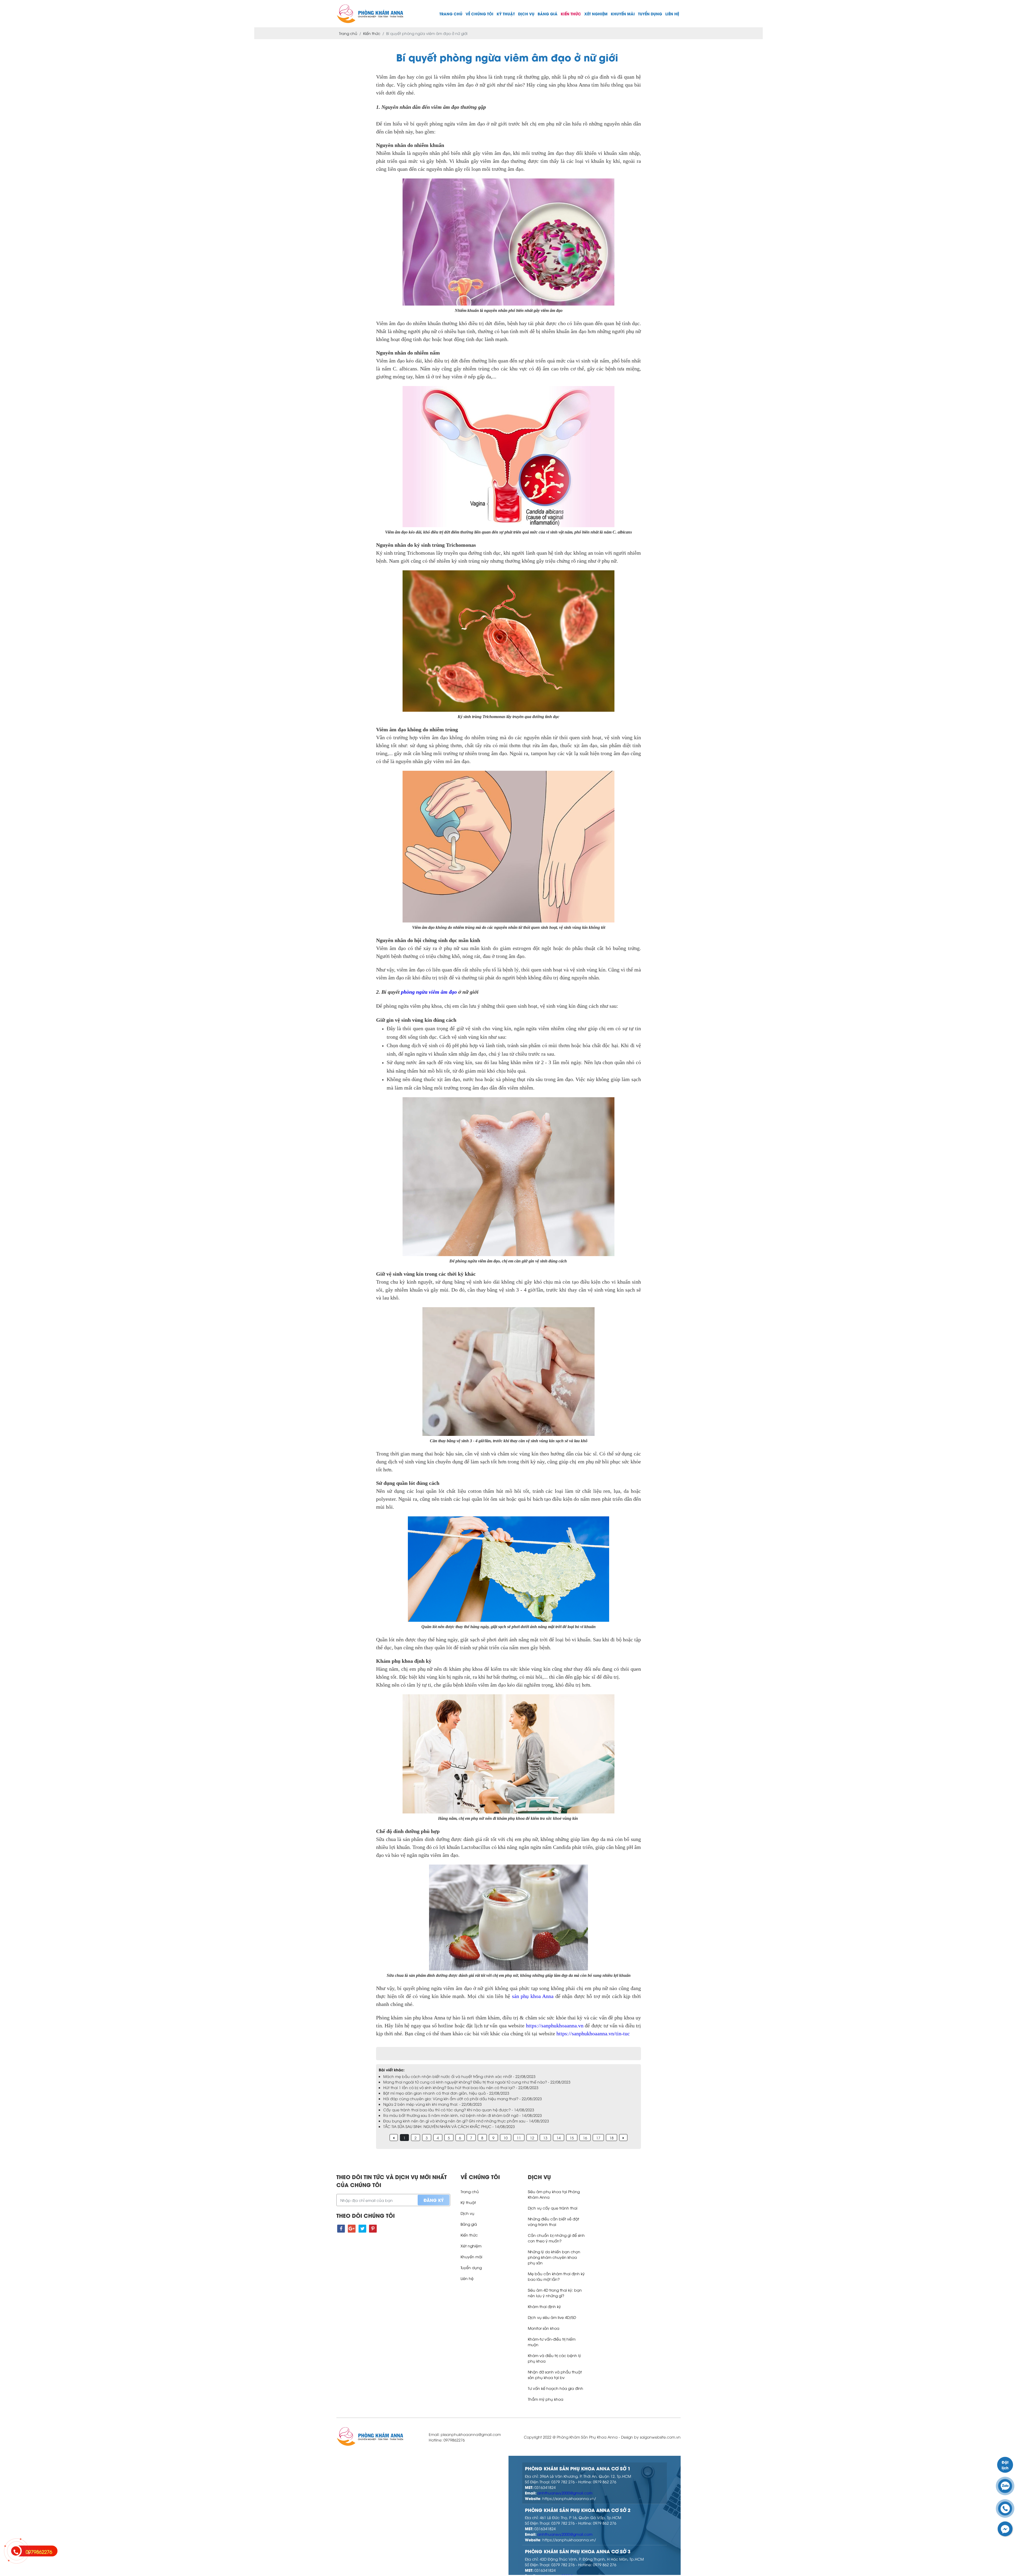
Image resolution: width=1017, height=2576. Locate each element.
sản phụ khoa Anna (532, 1996)
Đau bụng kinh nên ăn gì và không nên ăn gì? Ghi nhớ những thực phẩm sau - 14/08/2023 (466, 2121)
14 (559, 2138)
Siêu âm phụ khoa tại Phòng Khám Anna (554, 2194)
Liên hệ (672, 14)
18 (612, 2138)
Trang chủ (451, 14)
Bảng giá (548, 14)
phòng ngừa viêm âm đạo (429, 992)
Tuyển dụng (650, 14)
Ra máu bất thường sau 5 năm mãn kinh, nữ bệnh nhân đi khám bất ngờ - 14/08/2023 (463, 2115)
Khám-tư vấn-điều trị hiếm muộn (552, 2342)
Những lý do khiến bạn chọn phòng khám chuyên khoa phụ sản (554, 2257)
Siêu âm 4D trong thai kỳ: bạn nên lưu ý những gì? (555, 2293)
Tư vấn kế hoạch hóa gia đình (556, 2388)
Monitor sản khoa (544, 2328)
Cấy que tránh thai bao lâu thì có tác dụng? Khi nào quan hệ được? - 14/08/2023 (459, 2110)
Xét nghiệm (596, 14)
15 (572, 2138)
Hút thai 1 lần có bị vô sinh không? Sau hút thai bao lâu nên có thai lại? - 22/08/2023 (461, 2087)
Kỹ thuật (506, 14)
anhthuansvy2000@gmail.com (565, 2493)
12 (532, 2138)
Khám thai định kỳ (544, 2306)
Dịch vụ (526, 14)
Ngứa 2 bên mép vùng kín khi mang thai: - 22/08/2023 (432, 2104)
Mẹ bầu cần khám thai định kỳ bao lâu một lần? (556, 2276)
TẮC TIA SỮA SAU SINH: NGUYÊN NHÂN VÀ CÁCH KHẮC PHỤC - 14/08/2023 (449, 2126)
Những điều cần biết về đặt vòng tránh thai (554, 2221)
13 (545, 2138)
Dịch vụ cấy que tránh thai (553, 2208)
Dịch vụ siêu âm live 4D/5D (552, 2317)
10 (506, 2138)
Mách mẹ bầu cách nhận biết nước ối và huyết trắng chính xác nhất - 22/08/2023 (459, 2076)
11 (519, 2138)
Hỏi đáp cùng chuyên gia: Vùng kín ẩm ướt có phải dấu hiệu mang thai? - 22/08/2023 (463, 2098)
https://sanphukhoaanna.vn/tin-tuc (592, 2033)
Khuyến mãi (623, 14)
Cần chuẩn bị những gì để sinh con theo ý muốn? (556, 2238)
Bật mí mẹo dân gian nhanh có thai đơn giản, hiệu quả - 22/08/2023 (446, 2093)
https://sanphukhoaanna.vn (555, 2026)
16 (585, 2138)
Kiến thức (571, 14)
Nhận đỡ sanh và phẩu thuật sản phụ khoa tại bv (555, 2375)
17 (598, 2138)
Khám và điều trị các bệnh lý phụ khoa (554, 2358)
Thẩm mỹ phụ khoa (546, 2399)
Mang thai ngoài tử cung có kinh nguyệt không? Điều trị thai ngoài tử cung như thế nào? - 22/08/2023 (477, 2082)
